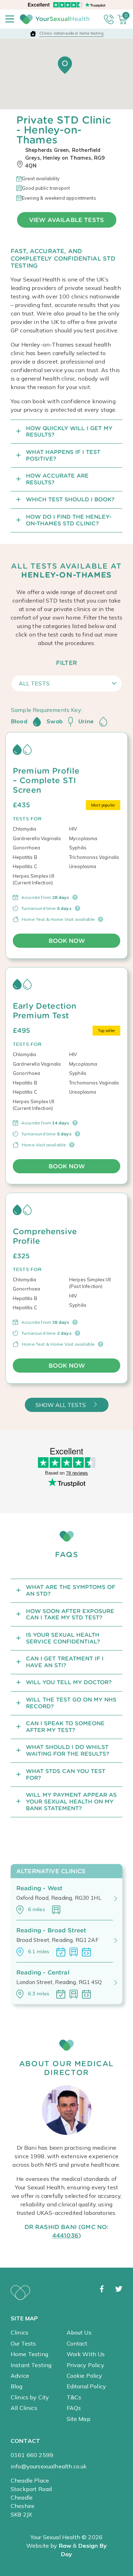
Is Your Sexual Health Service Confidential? (63, 1638)
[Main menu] (10, 19)
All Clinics (24, 2408)
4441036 (65, 2235)
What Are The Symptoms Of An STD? (71, 1590)
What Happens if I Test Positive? (63, 455)
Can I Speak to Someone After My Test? (65, 1727)
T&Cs (74, 2397)
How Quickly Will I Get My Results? (69, 432)
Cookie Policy (85, 2376)
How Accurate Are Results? (57, 479)
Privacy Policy (85, 2365)
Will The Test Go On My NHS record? (71, 1703)
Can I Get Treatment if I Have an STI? (65, 1662)
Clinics (20, 2332)
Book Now (67, 941)
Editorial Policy (87, 2386)
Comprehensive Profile (45, 1236)
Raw (65, 2546)
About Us (79, 2332)
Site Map (79, 2419)
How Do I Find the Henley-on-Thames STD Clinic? (69, 520)
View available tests (66, 220)
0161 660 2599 (32, 2455)
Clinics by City (30, 2397)
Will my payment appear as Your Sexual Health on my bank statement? (71, 1802)
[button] (65, 65)
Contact (77, 2343)
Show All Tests (61, 1405)
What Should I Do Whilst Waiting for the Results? (68, 1750)
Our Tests (23, 2343)
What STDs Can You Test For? (66, 1774)
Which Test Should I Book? (70, 499)
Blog (17, 2386)
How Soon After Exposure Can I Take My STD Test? (70, 1614)
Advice (20, 2376)
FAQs (74, 2408)
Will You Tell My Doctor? (69, 1682)
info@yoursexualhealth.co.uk (49, 2466)
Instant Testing (31, 2365)
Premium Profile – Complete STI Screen (46, 780)
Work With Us (86, 2354)
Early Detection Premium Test (45, 1011)
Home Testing (29, 2354)
